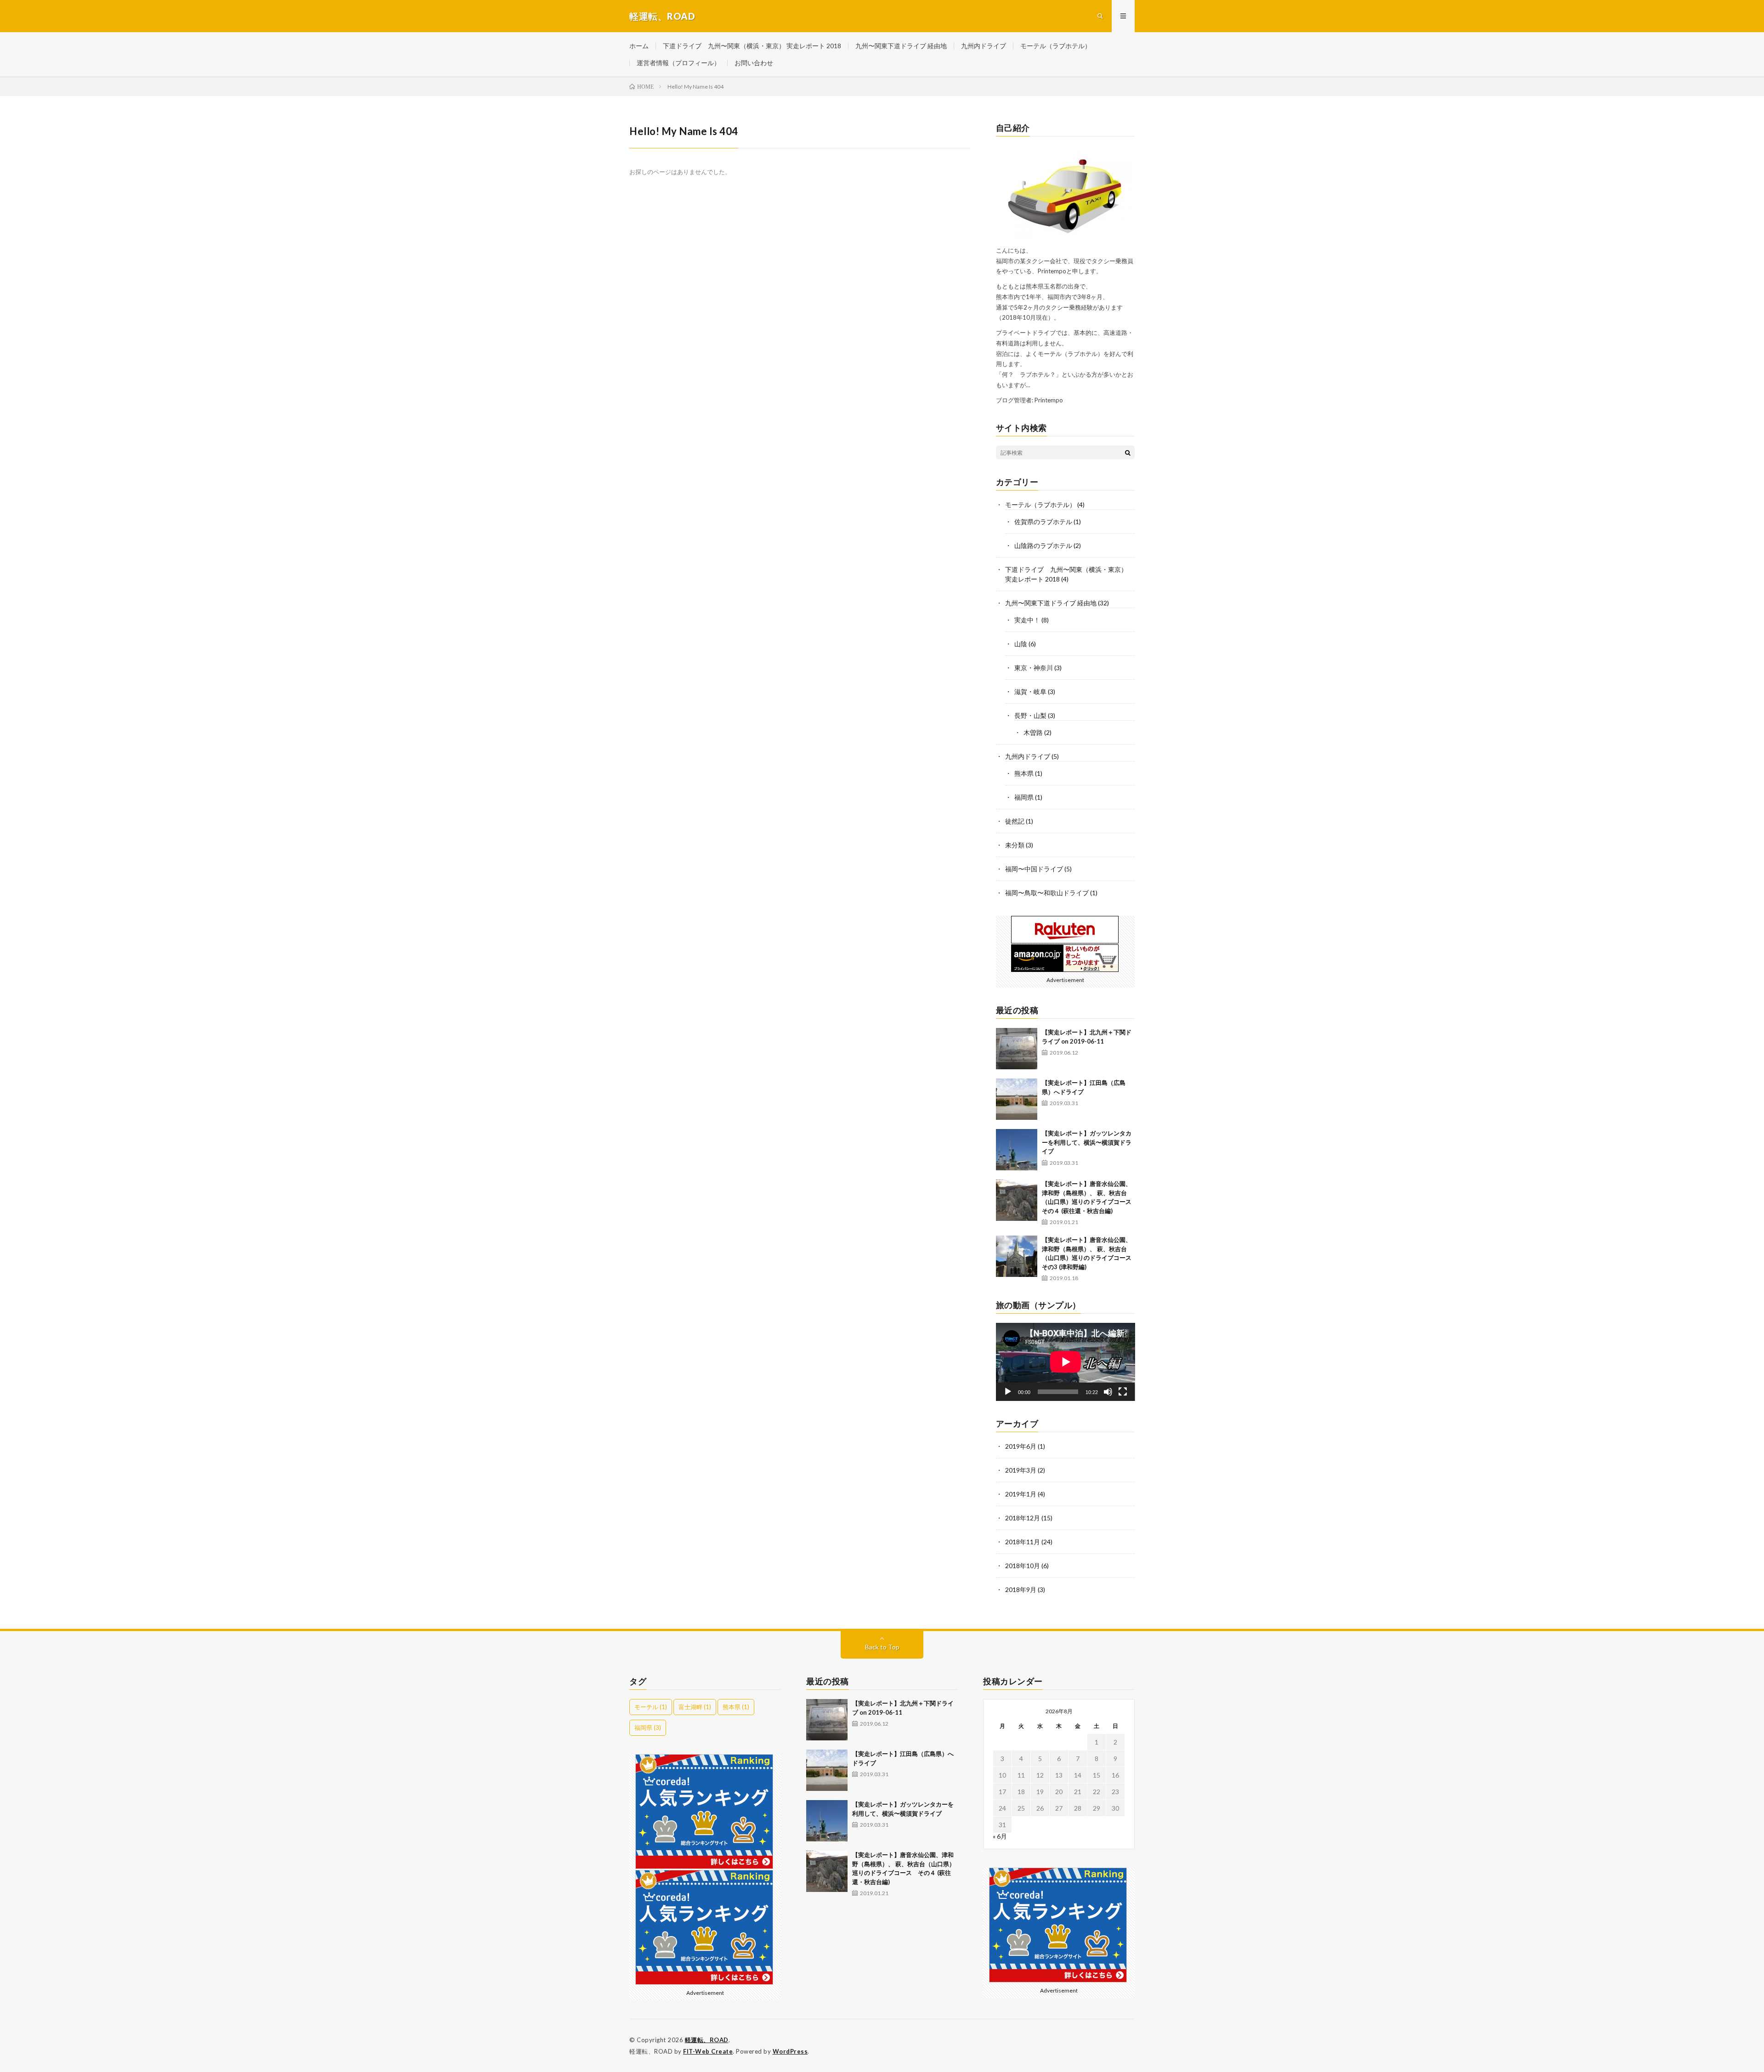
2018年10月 (1023, 1566)
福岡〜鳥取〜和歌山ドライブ (1047, 893)
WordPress (790, 2051)
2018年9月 (1021, 1589)
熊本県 (1024, 773)
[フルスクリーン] (1123, 1392)
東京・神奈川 (1034, 668)
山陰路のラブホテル (1043, 545)
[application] (1066, 1362)
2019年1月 (1021, 1494)
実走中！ (1027, 620)
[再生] (1008, 1392)
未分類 (1015, 845)
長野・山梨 (1030, 715)
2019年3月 (1021, 1470)
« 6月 (1000, 1836)
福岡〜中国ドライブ (1034, 869)
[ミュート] (1108, 1392)
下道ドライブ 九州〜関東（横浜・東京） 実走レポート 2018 (752, 46)
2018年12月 (1023, 1518)
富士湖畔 (695, 1707)
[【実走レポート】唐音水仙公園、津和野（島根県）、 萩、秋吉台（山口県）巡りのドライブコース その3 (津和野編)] (1017, 1256)
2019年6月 (1021, 1446)
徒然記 (1015, 821)
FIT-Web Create (708, 2051)
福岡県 (1024, 797)
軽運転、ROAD (707, 2040)
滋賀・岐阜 (1030, 692)
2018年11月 (1023, 1542)
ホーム (639, 46)
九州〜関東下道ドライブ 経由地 (901, 46)
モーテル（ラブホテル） (1056, 46)
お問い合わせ (754, 63)
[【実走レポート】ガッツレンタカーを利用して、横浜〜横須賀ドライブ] (1017, 1150)
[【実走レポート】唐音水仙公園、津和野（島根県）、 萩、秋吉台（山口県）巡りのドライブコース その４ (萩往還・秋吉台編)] (1017, 1200)
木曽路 (1033, 732)
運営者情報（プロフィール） (678, 63)
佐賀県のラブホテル (1043, 522)
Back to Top (882, 1647)
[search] (1128, 452)
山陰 (1021, 644)
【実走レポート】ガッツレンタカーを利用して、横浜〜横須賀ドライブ (1087, 1142)
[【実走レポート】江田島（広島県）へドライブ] (1017, 1099)
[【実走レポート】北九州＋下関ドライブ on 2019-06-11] (1017, 1049)
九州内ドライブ (984, 46)
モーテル (651, 1707)
